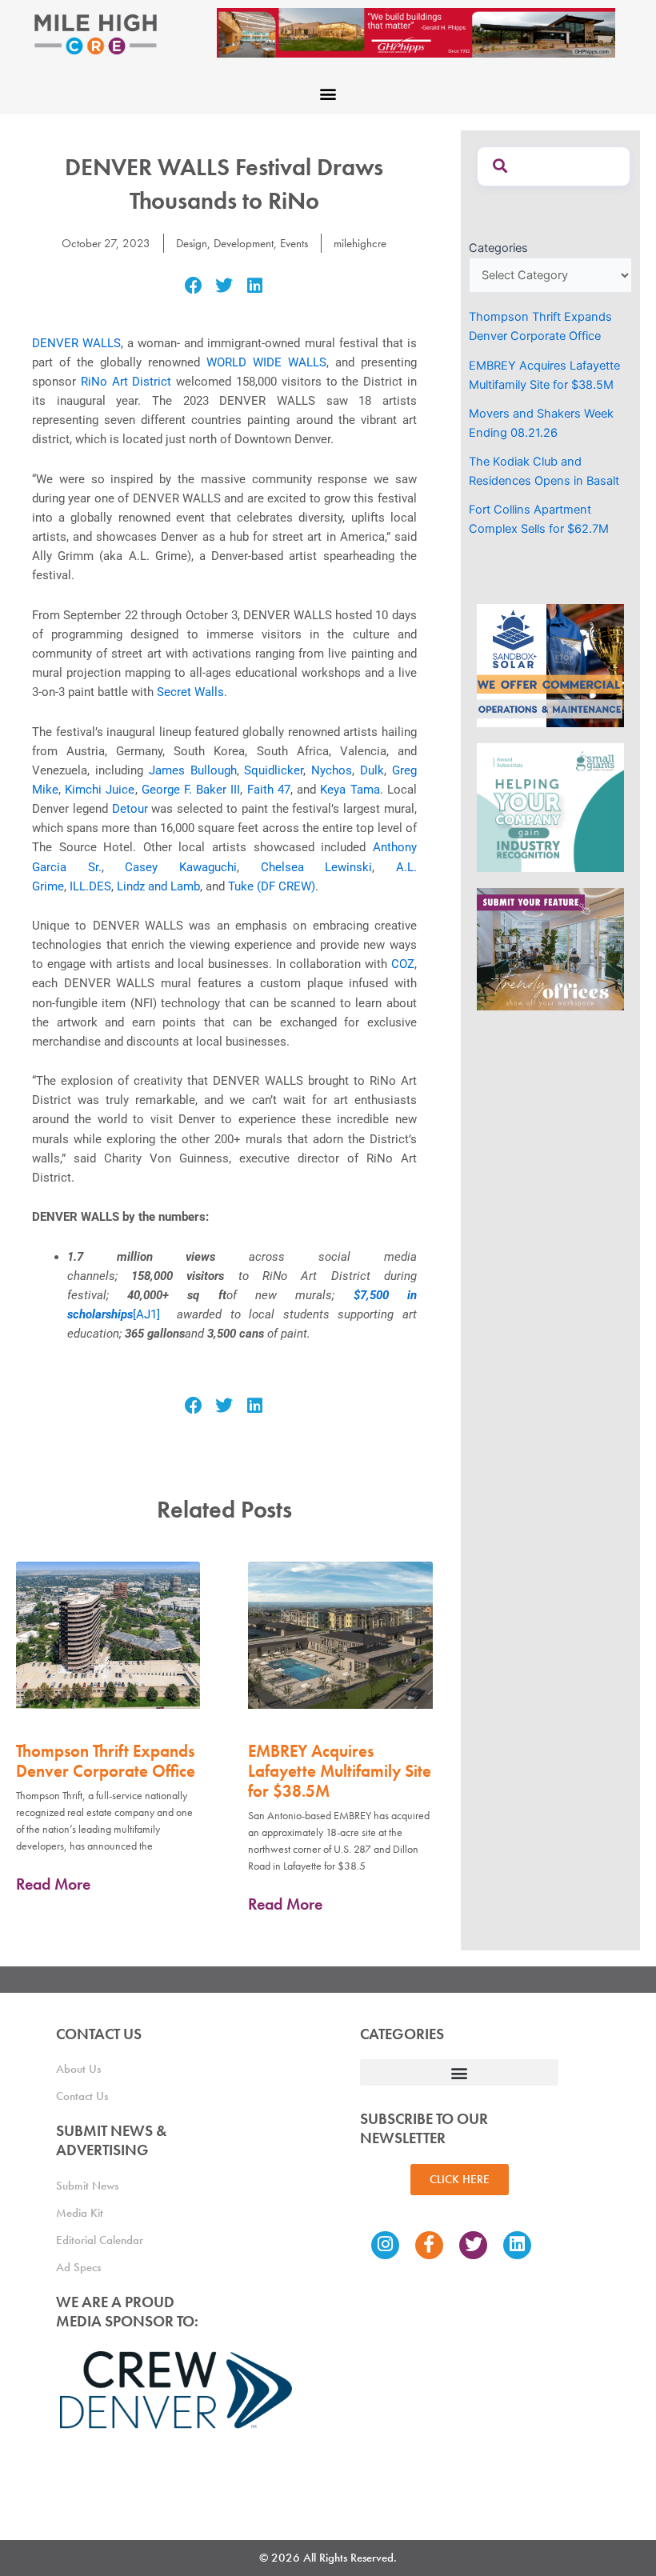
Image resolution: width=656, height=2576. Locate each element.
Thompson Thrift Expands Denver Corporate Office (106, 1761)
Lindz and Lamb (158, 886)
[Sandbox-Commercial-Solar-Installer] (550, 665)
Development (244, 243)
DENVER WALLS (76, 343)
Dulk (372, 770)
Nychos (332, 770)
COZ (403, 964)
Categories (498, 248)
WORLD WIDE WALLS (266, 362)
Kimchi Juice (100, 790)
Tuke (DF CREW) (272, 886)
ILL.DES (90, 886)
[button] (328, 93)
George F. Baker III (191, 790)
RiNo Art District (126, 382)
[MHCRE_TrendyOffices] (550, 948)
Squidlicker (274, 770)
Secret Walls (190, 692)
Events (294, 243)
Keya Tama (350, 790)
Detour (130, 809)
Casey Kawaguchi (181, 867)
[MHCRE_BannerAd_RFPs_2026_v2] (416, 32)
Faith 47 (269, 790)
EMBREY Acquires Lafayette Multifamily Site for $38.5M (340, 1771)
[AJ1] (146, 1314)
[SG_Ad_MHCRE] (550, 806)
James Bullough (193, 770)
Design (192, 243)
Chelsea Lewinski (317, 867)
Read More (53, 1884)
